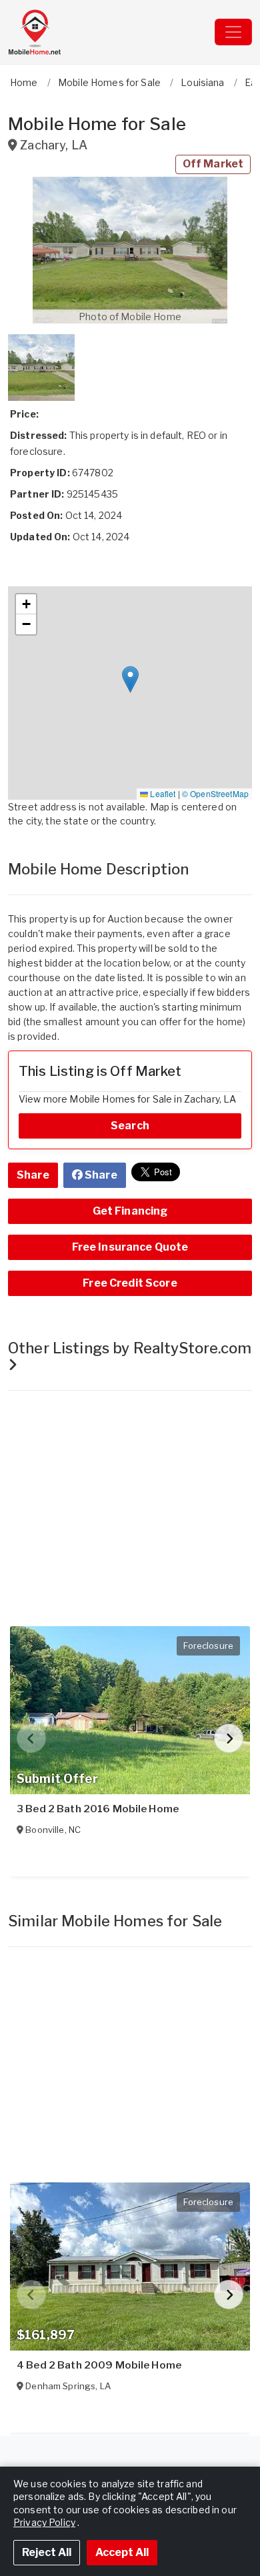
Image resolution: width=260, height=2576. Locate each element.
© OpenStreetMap (215, 793)
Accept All (122, 2552)
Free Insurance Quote (130, 1247)
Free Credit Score (130, 1283)
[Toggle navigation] (233, 32)
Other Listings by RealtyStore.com (130, 1348)
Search (130, 1126)
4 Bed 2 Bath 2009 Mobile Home (99, 2365)
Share (33, 1175)
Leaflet (162, 793)
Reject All (47, 2552)
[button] (130, 250)
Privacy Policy (44, 2522)
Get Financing (130, 1211)
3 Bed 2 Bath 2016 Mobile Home (98, 1809)
